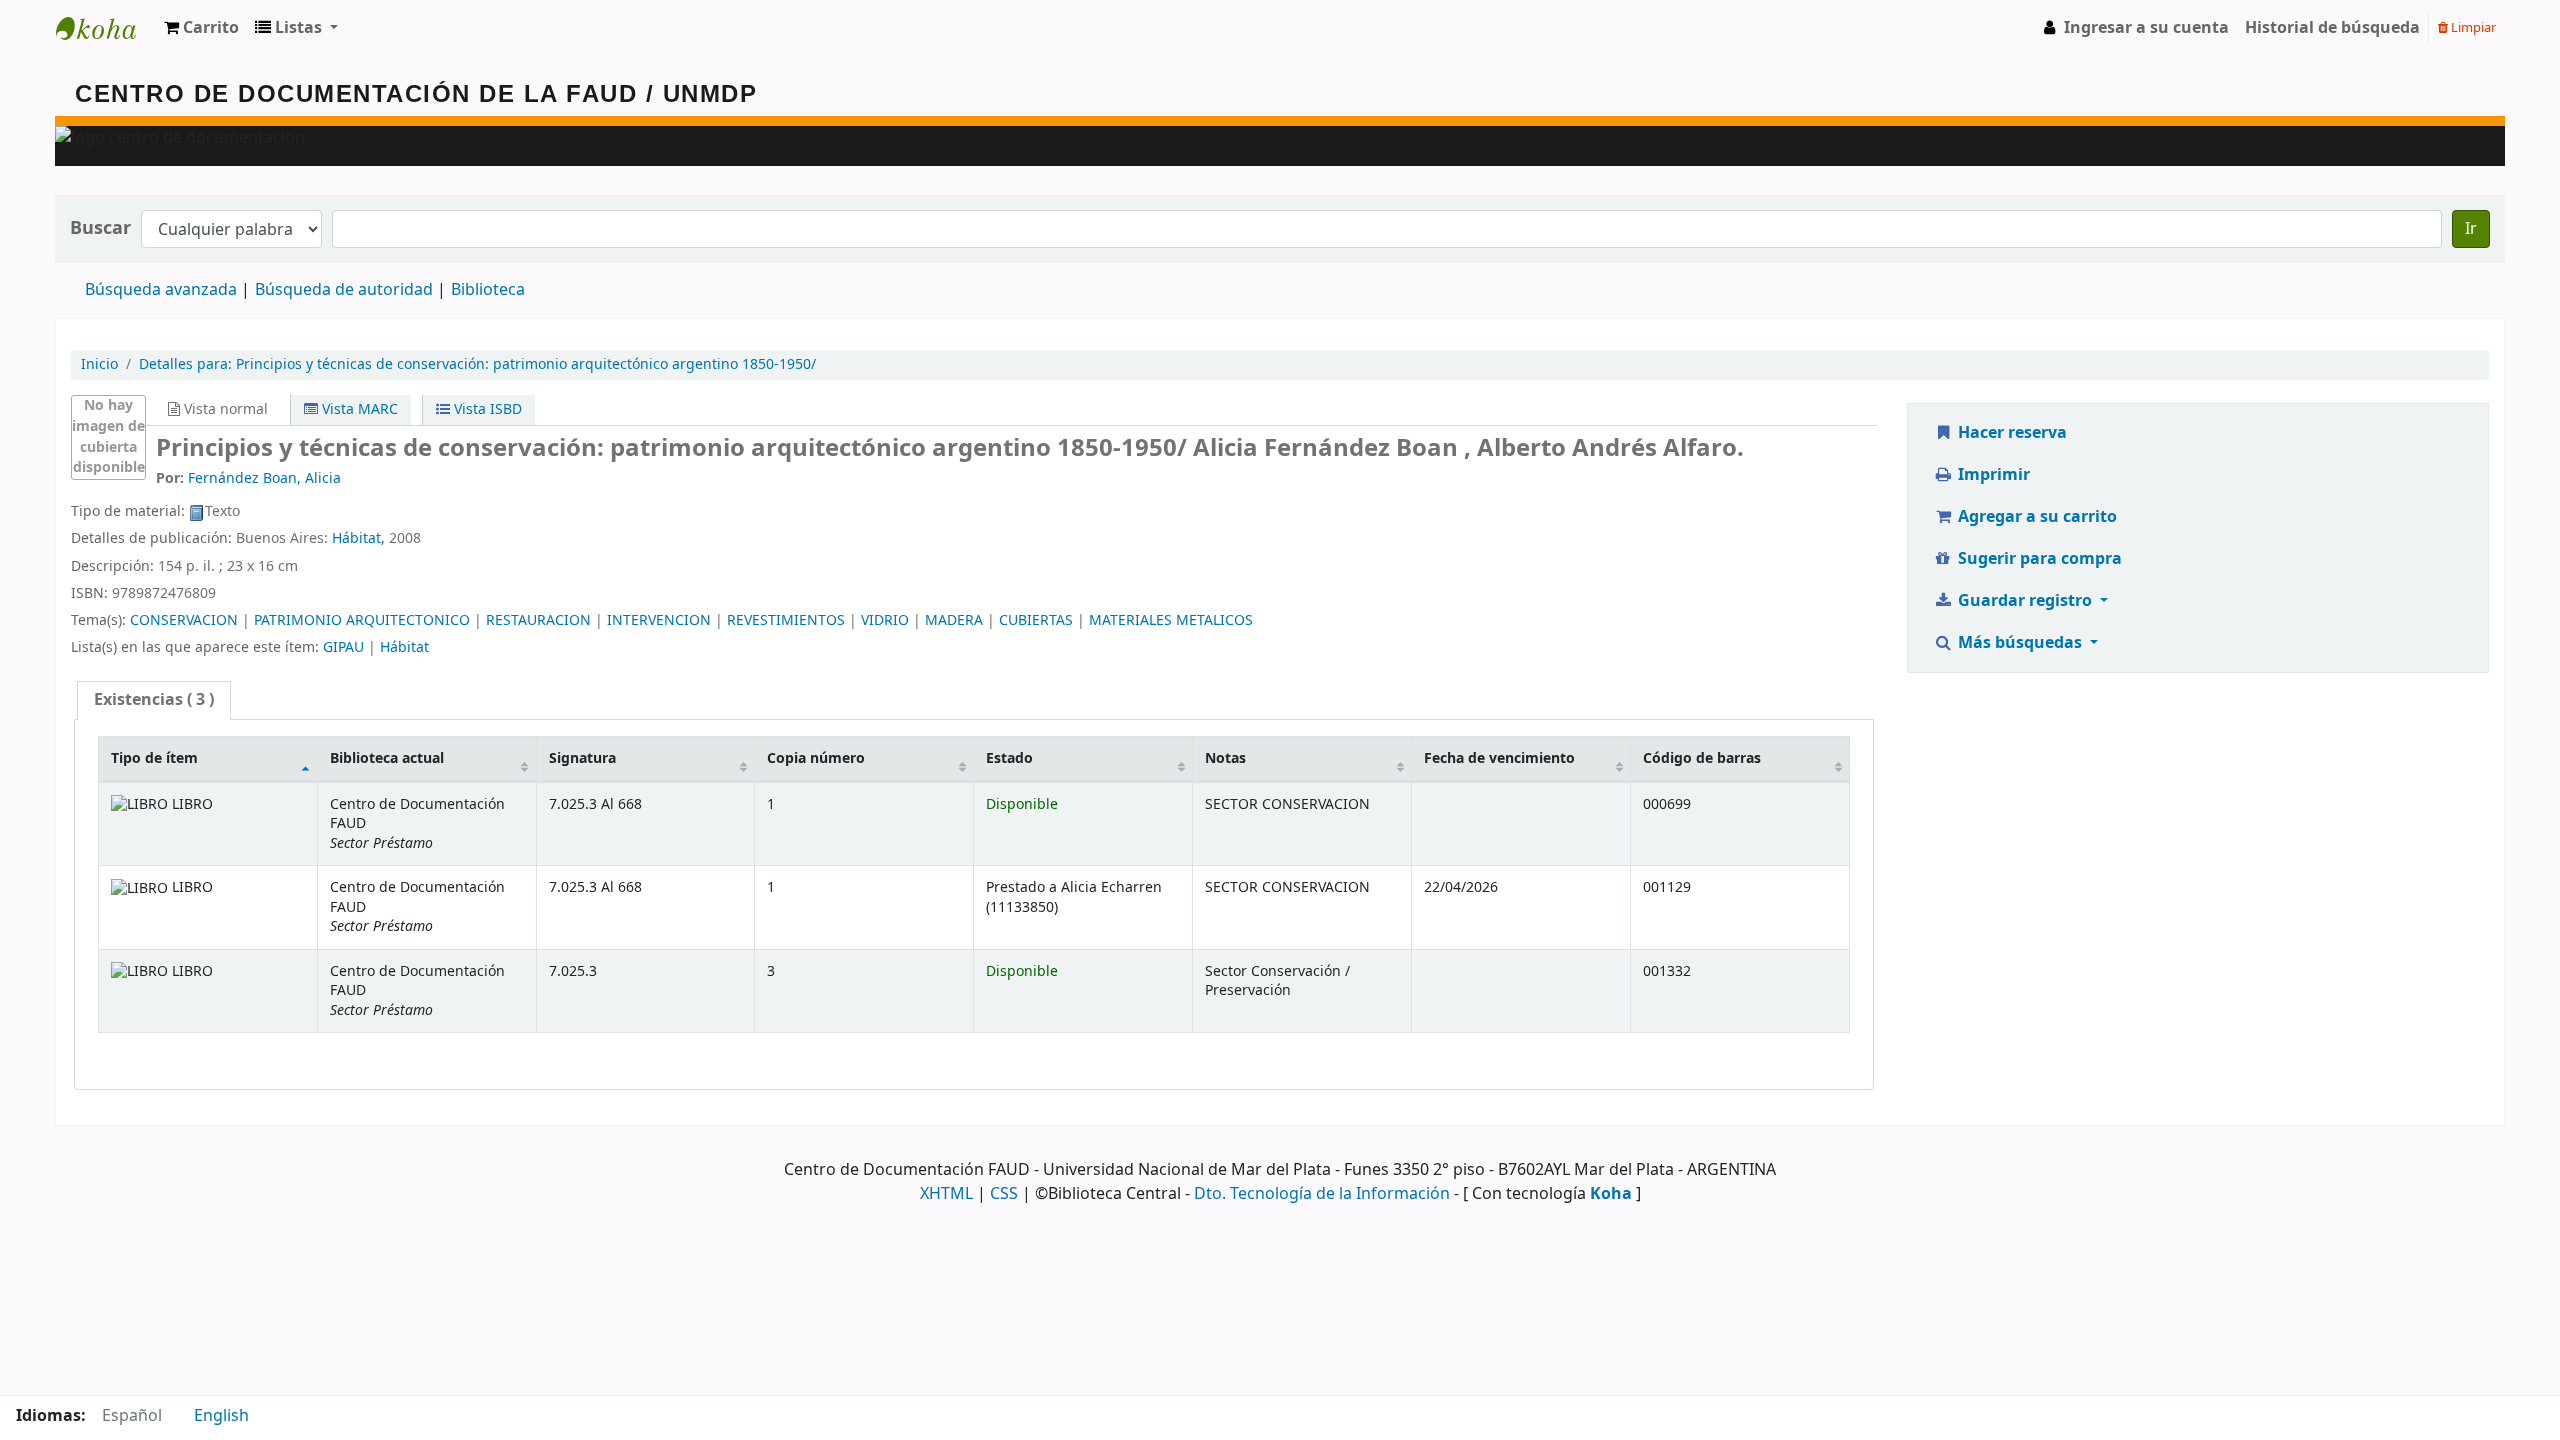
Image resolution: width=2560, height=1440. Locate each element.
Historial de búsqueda (2332, 28)
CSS (1004, 1194)
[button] (201, 28)
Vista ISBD (486, 409)
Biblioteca (488, 290)
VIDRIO (885, 620)
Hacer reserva (2010, 433)
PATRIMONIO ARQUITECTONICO (362, 620)
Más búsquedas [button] (2020, 643)
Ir (2471, 229)
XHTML (946, 1194)
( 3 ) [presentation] (154, 700)
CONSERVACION (184, 620)
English (221, 1416)
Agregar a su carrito (2035, 517)
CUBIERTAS (1036, 620)
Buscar (100, 228)
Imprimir (1992, 475)
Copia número (816, 758)
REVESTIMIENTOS (786, 620)
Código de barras (1702, 758)
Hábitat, (358, 538)
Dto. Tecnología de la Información (1322, 1194)
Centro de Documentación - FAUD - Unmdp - (106, 28)
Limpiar (2472, 27)
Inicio (99, 364)
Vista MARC (358, 409)
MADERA (954, 620)
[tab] (154, 700)
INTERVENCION (659, 620)
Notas (1225, 758)
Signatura (582, 758)
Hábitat (404, 647)
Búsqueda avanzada (161, 290)
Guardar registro (2025, 601)
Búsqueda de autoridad (344, 290)
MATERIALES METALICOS (1171, 620)
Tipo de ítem (154, 758)
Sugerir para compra (2038, 559)
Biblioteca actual (387, 758)
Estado (1009, 758)
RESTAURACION (538, 620)
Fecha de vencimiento (1499, 758)
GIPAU (343, 647)
